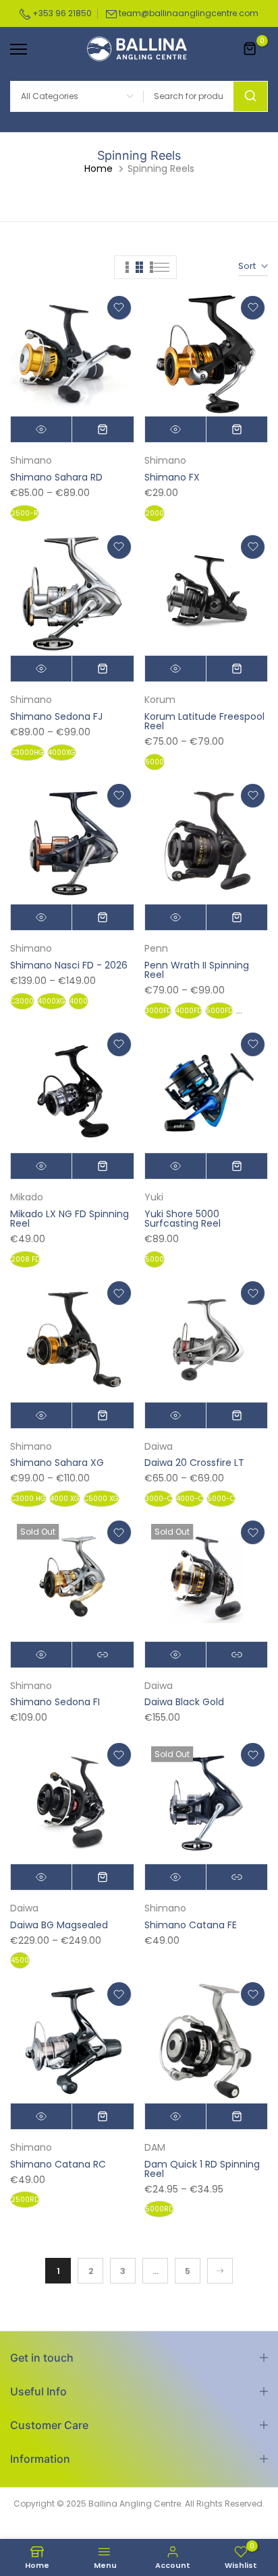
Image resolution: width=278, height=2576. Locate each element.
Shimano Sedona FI (55, 1702)
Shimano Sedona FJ (56, 716)
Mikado (27, 1197)
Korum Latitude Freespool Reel (204, 721)
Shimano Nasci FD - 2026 (69, 965)
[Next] (220, 2271)
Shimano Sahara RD (56, 477)
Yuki (154, 1197)
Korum (160, 700)
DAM (155, 2147)
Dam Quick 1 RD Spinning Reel (202, 2169)
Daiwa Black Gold (184, 1702)
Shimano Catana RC (58, 2164)
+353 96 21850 (61, 13)
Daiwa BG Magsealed (59, 1925)
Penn (156, 948)
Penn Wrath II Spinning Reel (197, 970)
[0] (250, 49)
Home (99, 168)
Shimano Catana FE (191, 1925)
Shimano (31, 460)
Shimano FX (172, 477)
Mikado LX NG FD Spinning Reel (69, 1219)
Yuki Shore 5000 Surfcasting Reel (183, 1219)
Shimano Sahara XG (57, 1463)
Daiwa (159, 1446)
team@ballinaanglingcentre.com (189, 13)
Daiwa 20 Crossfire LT (194, 1463)
